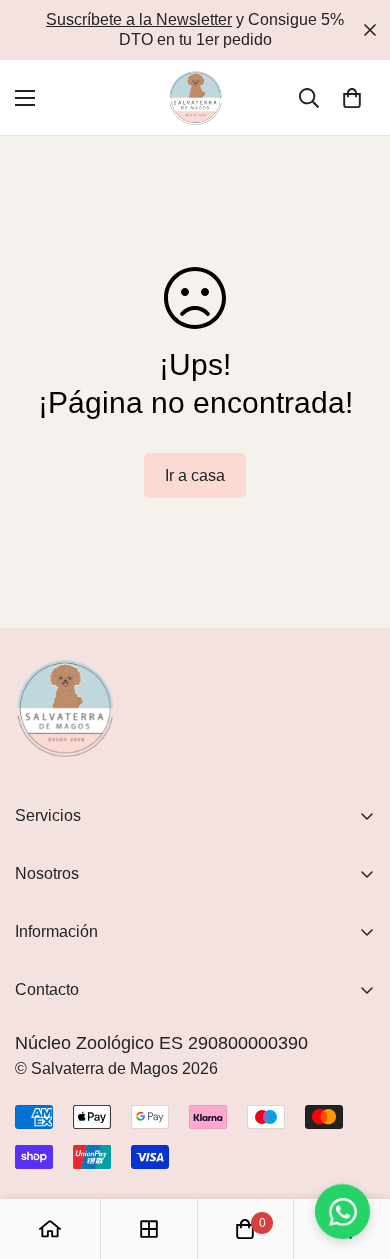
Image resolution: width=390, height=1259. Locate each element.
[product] (50, 1229)
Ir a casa (195, 475)
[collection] (149, 1229)
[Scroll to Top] (354, 1153)
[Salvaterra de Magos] (195, 97)
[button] (352, 98)
